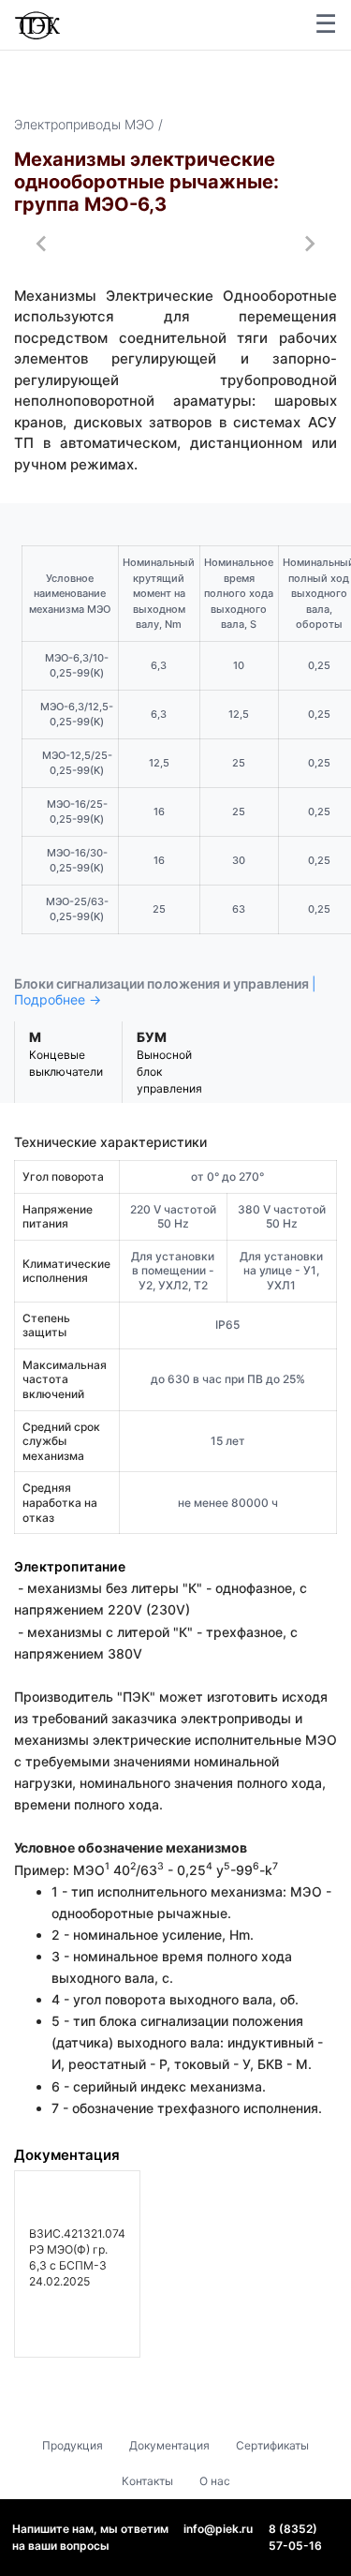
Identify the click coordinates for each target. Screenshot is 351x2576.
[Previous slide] (42, 244)
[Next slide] (309, 244)
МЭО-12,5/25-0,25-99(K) (77, 763)
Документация (169, 2445)
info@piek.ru (218, 2529)
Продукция (73, 2445)
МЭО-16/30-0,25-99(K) (77, 861)
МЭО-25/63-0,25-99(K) (77, 909)
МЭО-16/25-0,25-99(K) (77, 812)
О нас (215, 2481)
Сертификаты (272, 2445)
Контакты (147, 2481)
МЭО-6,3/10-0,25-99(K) (77, 666)
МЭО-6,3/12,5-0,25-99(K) (77, 715)
